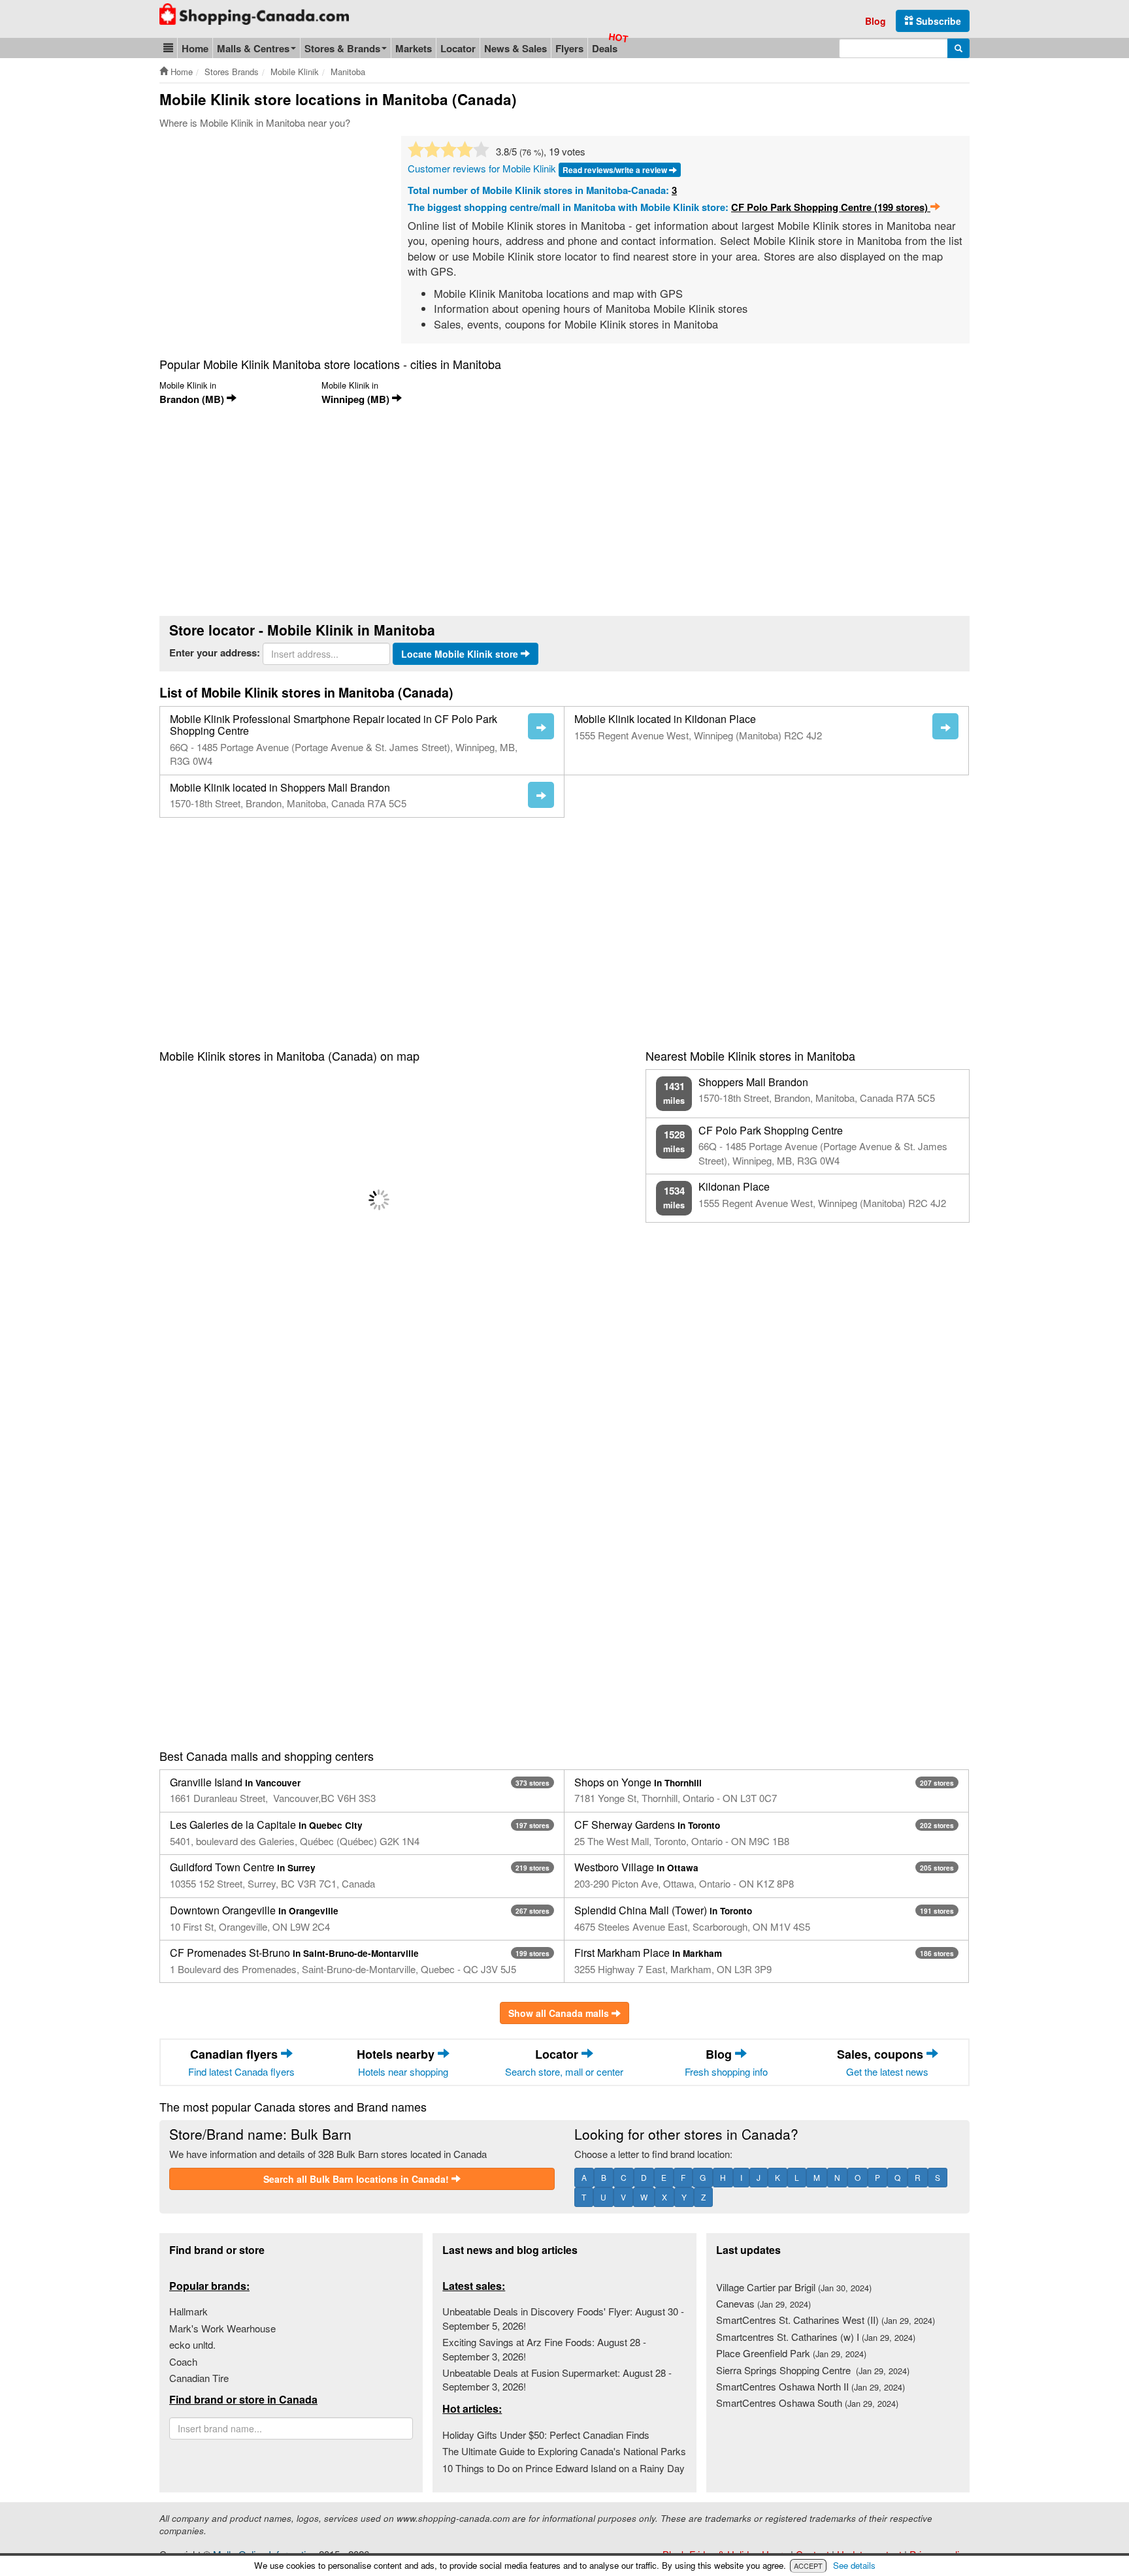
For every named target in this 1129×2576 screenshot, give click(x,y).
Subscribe (937, 21)
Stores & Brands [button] (342, 48)
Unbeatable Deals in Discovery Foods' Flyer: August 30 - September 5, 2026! (563, 2318)
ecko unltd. (192, 2344)
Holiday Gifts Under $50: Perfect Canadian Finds (546, 2435)
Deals (605, 48)
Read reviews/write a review (616, 170)
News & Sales (515, 48)
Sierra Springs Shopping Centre (813, 2370)
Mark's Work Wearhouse (222, 2328)
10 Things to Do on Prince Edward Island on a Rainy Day (564, 2468)
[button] (168, 48)
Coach (183, 2361)
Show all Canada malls (560, 2013)
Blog (875, 21)
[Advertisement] (269, 234)
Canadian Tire (199, 2378)
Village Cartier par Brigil (794, 2287)
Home (195, 48)
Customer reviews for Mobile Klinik (482, 168)
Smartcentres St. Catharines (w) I (816, 2337)
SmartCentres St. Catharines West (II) (826, 2320)
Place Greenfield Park (791, 2353)
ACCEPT (808, 2566)
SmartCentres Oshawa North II (810, 2386)
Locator (458, 48)
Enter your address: (215, 653)
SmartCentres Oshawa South (807, 2403)
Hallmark (188, 2311)
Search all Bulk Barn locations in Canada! (357, 2179)
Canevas (763, 2303)
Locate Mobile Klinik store (461, 654)
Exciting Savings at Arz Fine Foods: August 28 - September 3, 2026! (544, 2349)
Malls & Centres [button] (253, 48)
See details (854, 2565)
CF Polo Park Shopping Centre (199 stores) (831, 207)
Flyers (569, 48)
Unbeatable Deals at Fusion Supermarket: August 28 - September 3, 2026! (557, 2379)
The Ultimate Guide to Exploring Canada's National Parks (564, 2451)
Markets (414, 48)
